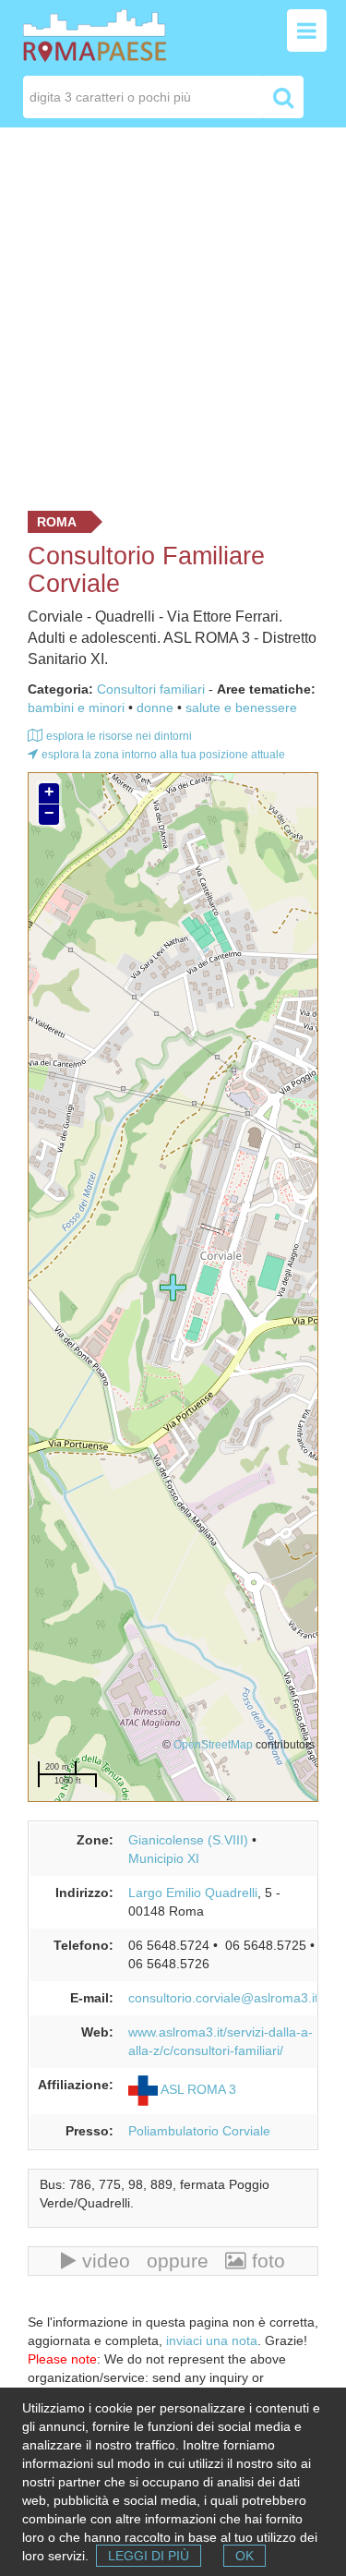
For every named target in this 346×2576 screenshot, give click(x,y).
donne (155, 707)
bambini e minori (76, 707)
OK (245, 2556)
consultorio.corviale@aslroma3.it (223, 1998)
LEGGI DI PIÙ (149, 2556)
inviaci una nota (212, 2340)
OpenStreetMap (213, 1744)
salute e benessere (241, 707)
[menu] (307, 30)
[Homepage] (95, 34)
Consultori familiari (151, 689)
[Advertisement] (173, 314)
